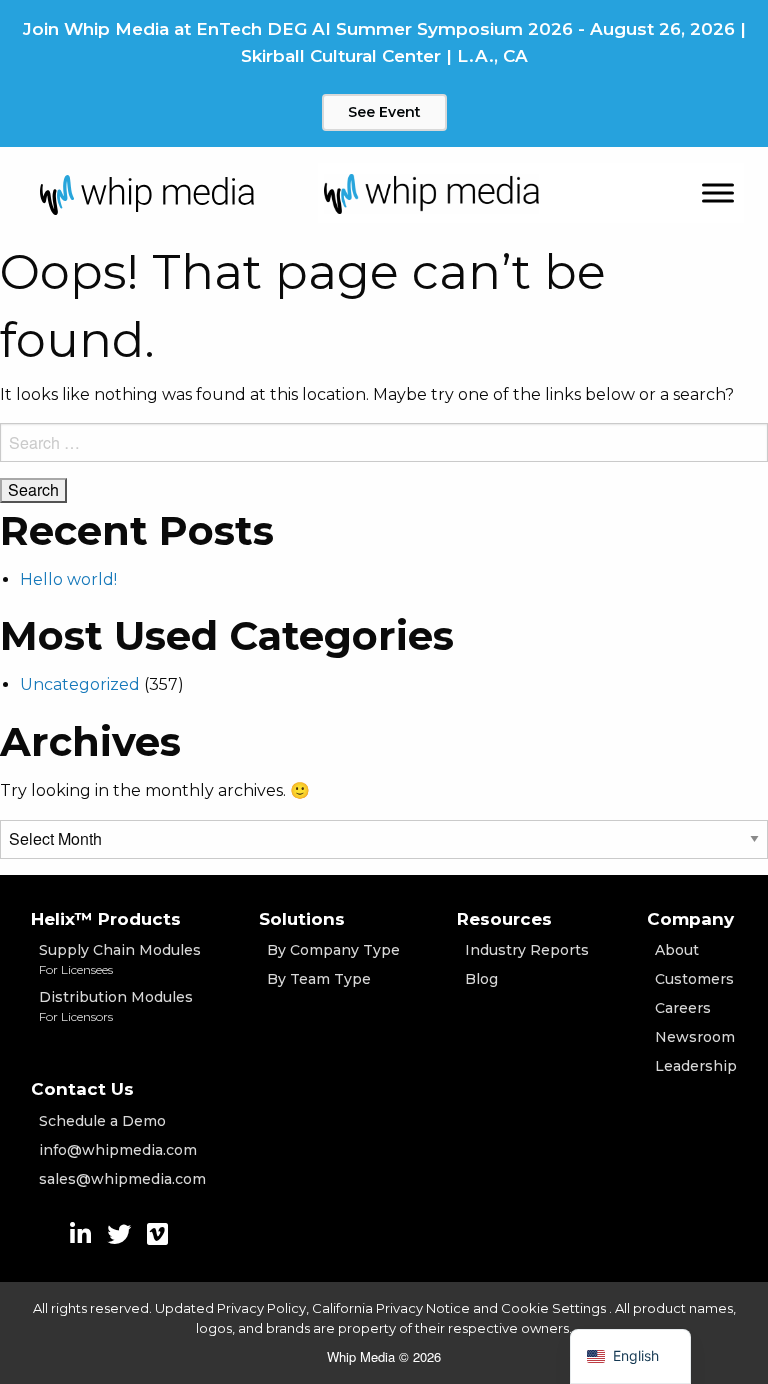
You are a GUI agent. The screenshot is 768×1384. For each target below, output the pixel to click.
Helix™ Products (106, 919)
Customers (694, 979)
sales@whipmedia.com (122, 1179)
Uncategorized (80, 684)
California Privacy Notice (391, 1308)
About (677, 950)
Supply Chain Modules (120, 959)
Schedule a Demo (102, 1121)
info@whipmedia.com (118, 1150)
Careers (683, 1008)
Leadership (696, 1066)
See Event (384, 112)
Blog (481, 979)
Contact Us (82, 1089)
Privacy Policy (261, 1308)
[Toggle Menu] (718, 193)
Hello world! (68, 579)
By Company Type (333, 950)
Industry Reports (527, 950)
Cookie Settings (555, 1308)
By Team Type (319, 979)
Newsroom (695, 1037)
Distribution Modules (116, 1006)
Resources (504, 919)
